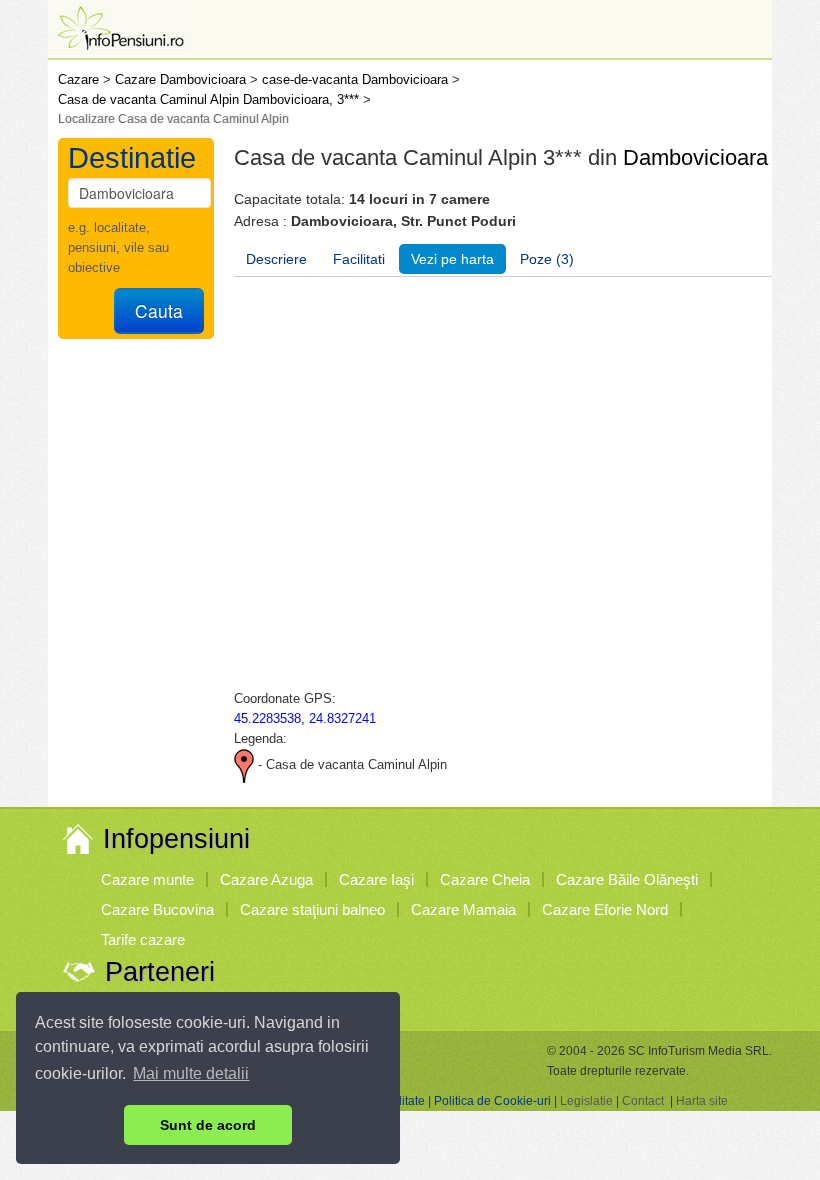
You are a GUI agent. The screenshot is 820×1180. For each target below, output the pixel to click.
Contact (643, 1101)
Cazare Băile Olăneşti (627, 879)
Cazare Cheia (485, 879)
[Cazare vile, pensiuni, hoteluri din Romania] (119, 26)
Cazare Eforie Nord (605, 909)
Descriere (276, 259)
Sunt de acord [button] (208, 1125)
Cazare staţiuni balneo (312, 909)
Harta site (702, 1101)
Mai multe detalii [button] (191, 1073)
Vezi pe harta (452, 259)
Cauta (159, 310)
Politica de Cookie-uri (492, 1101)
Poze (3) (547, 259)
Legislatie (586, 1101)
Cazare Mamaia (463, 909)
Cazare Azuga (266, 879)
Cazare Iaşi (376, 879)
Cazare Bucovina (157, 909)
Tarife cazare (143, 939)
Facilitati (359, 259)
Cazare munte (147, 879)
